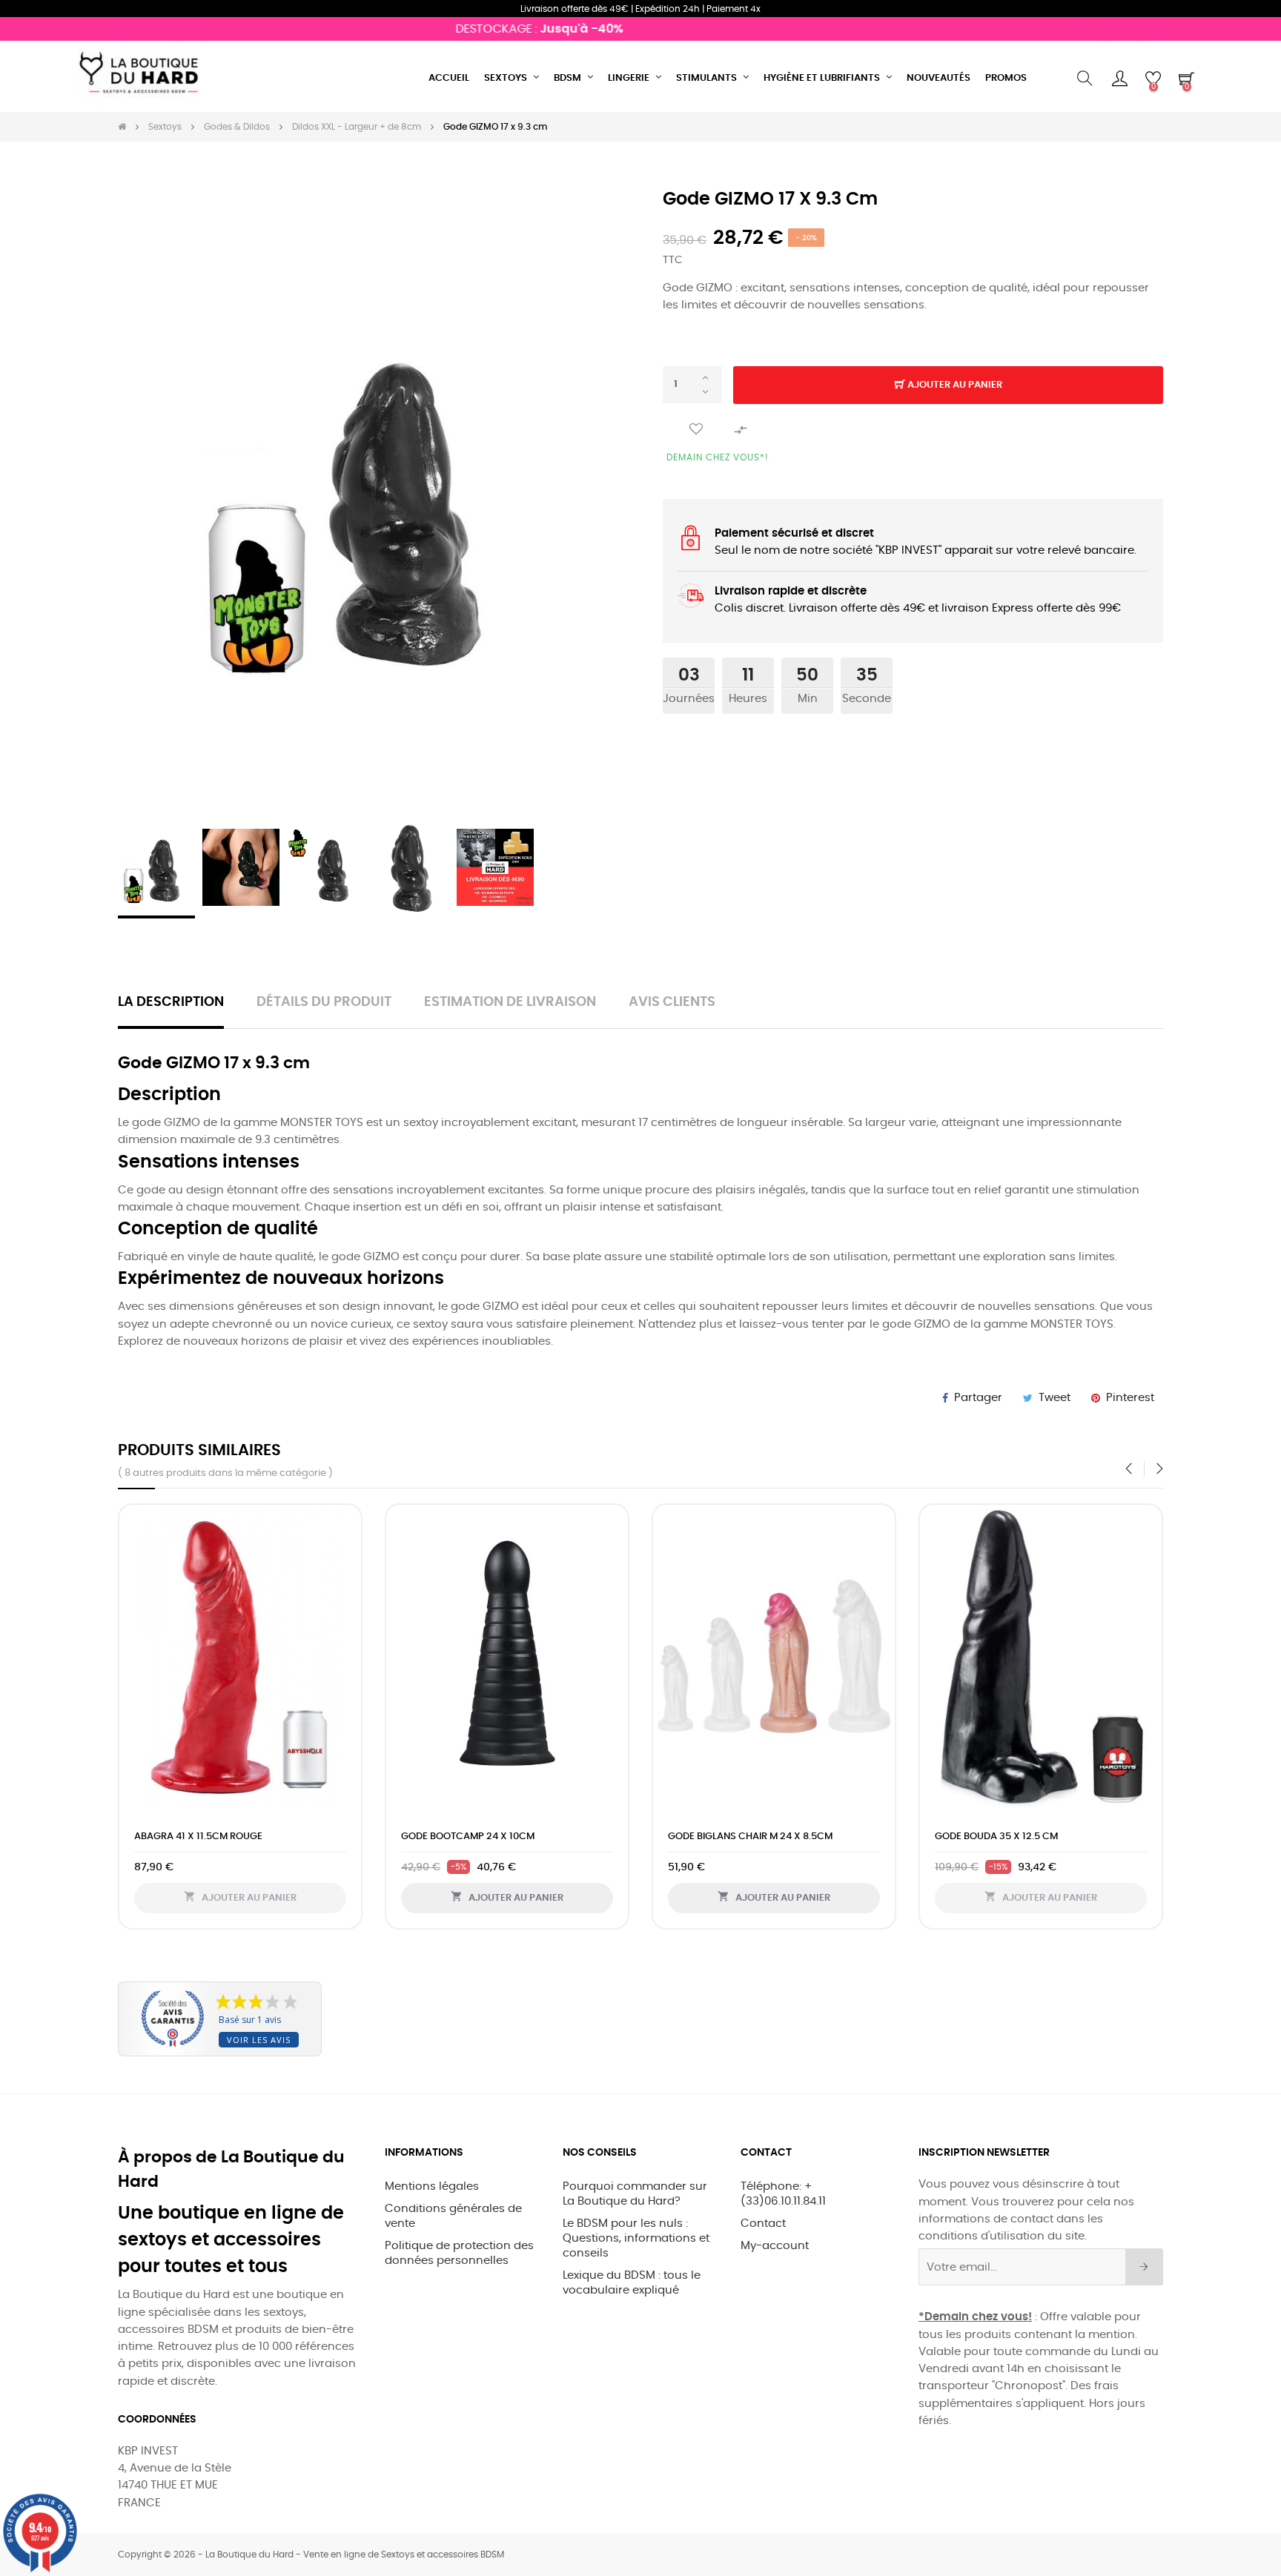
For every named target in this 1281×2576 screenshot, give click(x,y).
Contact (763, 2224)
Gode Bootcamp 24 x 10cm (468, 1837)
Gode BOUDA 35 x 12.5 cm (996, 1837)
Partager (978, 1398)
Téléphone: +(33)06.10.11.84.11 (783, 2194)
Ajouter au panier (954, 385)
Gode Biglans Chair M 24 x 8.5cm (750, 1837)
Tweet (1055, 1398)
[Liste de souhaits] (696, 430)
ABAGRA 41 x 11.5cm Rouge (198, 1837)
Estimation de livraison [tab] (510, 1002)
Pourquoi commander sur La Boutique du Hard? (635, 2194)
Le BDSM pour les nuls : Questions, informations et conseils (636, 2238)
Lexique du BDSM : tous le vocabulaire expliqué (632, 2283)
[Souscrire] (1144, 2267)
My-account (775, 2246)
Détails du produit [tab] (324, 1002)
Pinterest (1130, 1398)
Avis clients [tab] (672, 1002)
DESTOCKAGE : (497, 29)
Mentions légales (432, 2186)
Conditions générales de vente (453, 2216)
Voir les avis (259, 2040)
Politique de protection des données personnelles (459, 2253)
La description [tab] (171, 1002)
